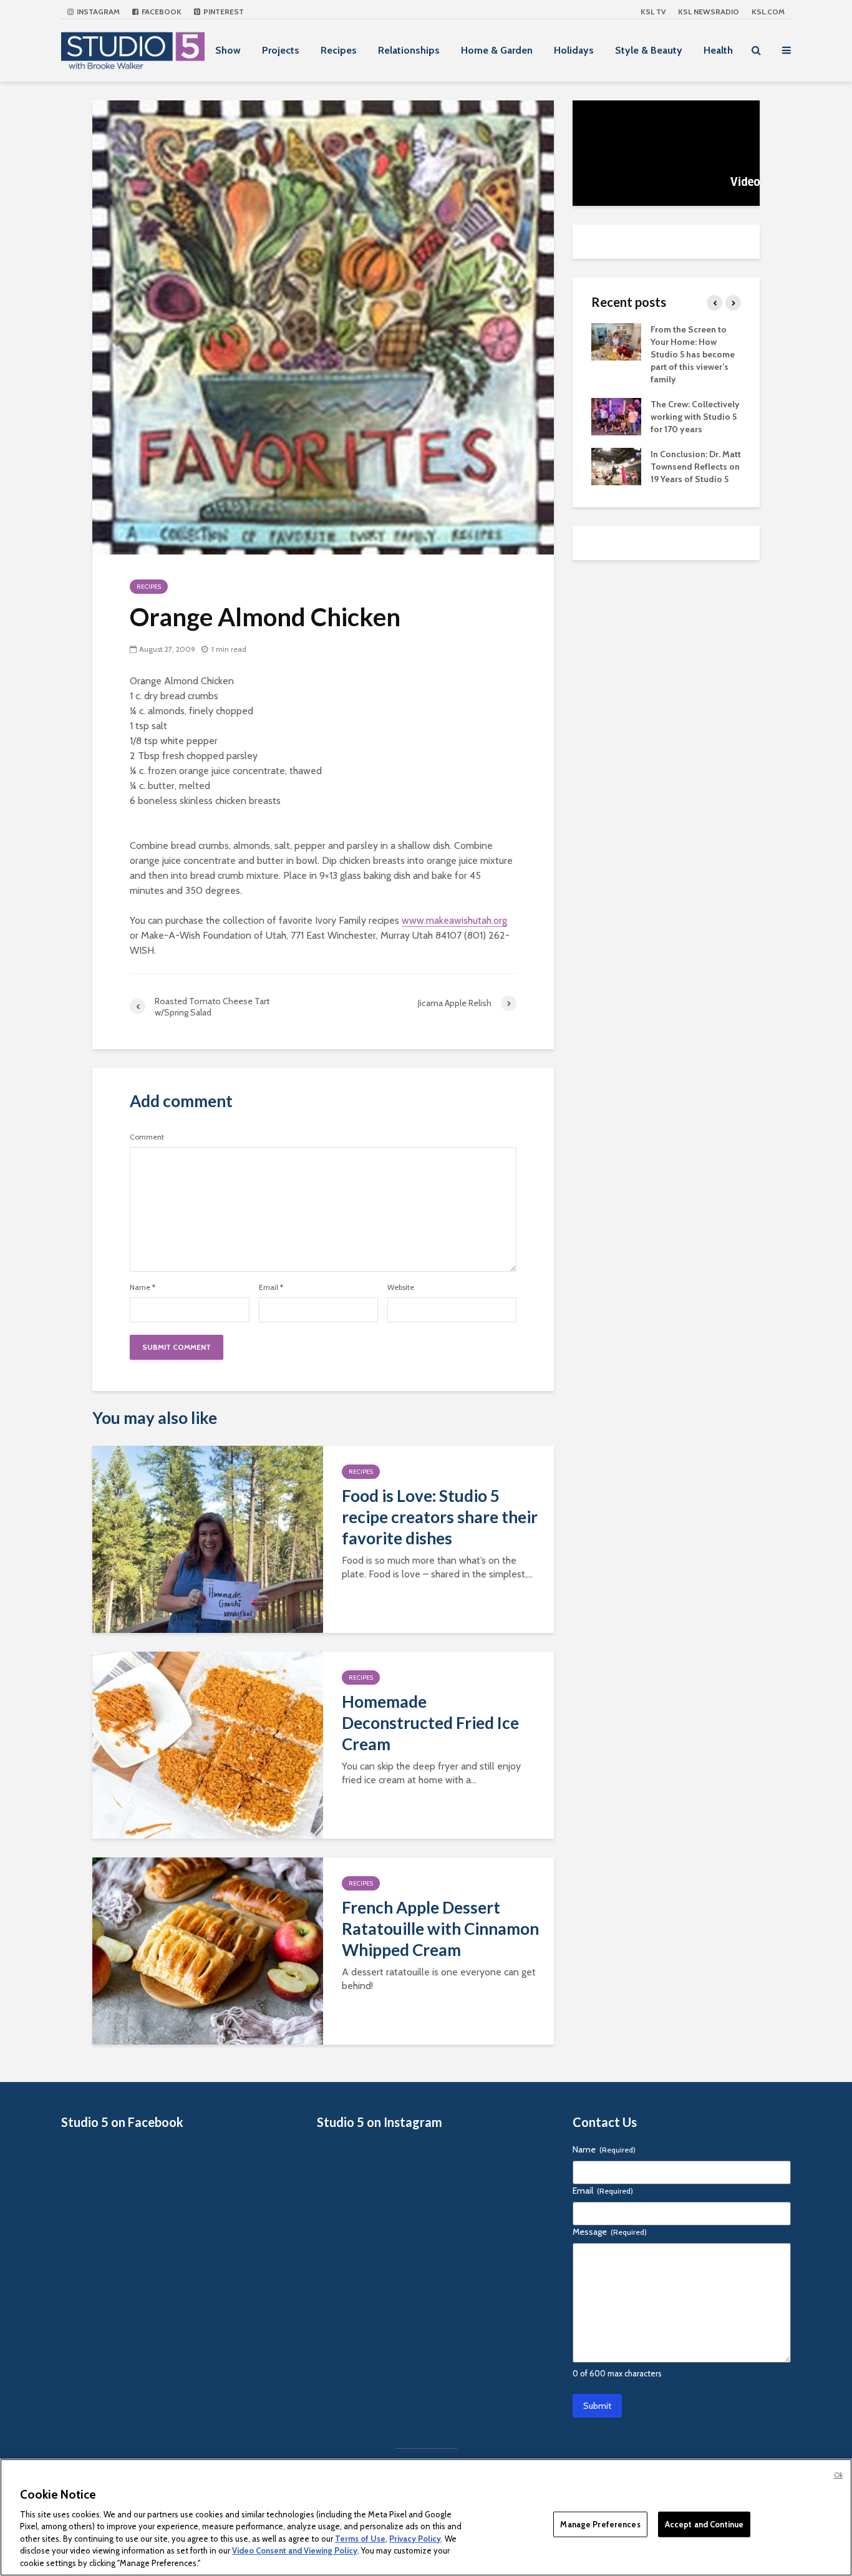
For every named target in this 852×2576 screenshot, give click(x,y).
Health (718, 50)
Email (271, 1287)
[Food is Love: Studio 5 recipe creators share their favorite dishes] (208, 1538)
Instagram (97, 12)
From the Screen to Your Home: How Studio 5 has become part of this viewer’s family (693, 354)
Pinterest (223, 12)
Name (143, 1287)
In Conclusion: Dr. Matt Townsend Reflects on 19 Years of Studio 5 (696, 467)
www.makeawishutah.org (454, 920)
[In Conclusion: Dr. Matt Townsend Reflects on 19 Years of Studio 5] (616, 465)
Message (610, 2232)
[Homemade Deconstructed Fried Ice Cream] (208, 1744)
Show (228, 50)
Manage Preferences (600, 2524)
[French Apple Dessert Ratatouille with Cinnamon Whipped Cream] (208, 1949)
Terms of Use (360, 2539)
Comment (147, 1137)
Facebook (161, 12)
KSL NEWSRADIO (709, 12)
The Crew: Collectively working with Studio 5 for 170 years (695, 417)
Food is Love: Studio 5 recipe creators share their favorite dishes (440, 1517)
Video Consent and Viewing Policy (295, 2551)
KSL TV (653, 12)
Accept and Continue (704, 2524)
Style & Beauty (649, 50)
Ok (838, 2475)
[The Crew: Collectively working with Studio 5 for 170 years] (616, 415)
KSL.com (768, 12)
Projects (281, 50)
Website (401, 1287)
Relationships (409, 50)
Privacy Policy (415, 2539)
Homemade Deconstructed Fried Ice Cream (430, 1723)
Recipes (339, 50)
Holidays (574, 50)
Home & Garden (497, 50)
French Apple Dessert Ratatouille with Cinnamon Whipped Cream (440, 1929)
